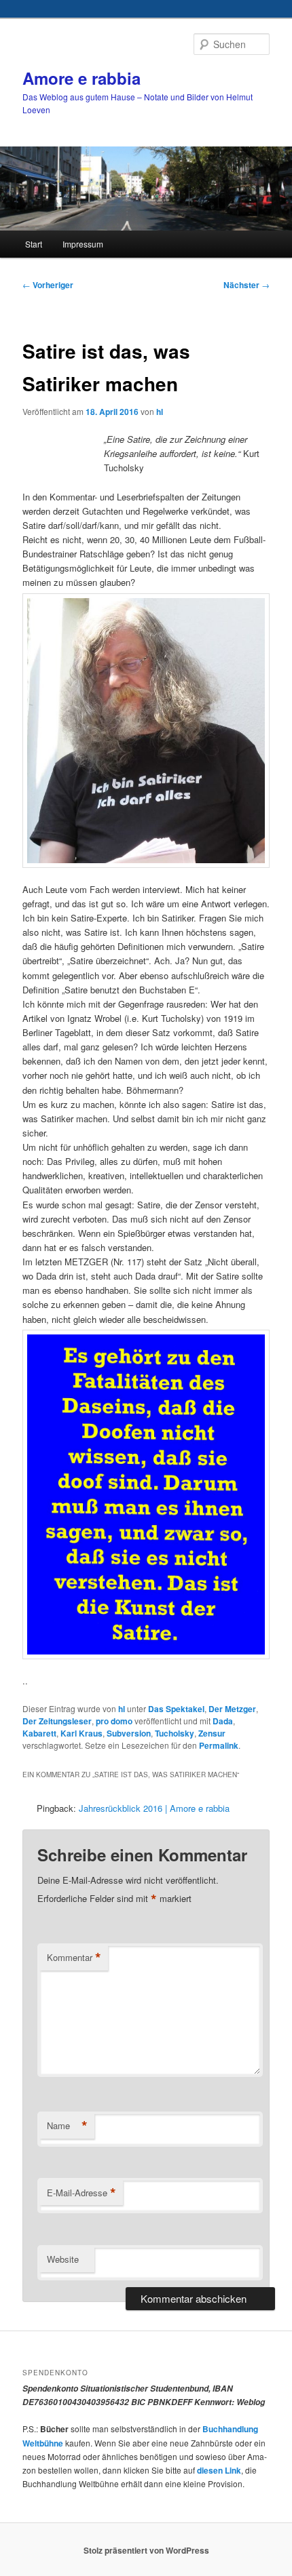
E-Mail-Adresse (81, 2193)
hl (160, 412)
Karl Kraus (81, 1733)
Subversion (129, 1733)
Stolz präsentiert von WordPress (146, 2550)
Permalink (219, 1745)
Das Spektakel (176, 1709)
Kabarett (39, 1733)
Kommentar (74, 1958)
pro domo (114, 1721)
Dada (223, 1721)
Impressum (83, 244)
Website (63, 2259)
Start (34, 244)
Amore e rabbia (81, 78)
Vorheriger (48, 285)
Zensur (212, 1733)
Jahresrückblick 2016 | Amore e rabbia (154, 1808)
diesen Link (219, 2470)
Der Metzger (232, 1709)
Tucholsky (175, 1733)
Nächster (247, 285)
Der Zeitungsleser (57, 1721)
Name (67, 2126)
